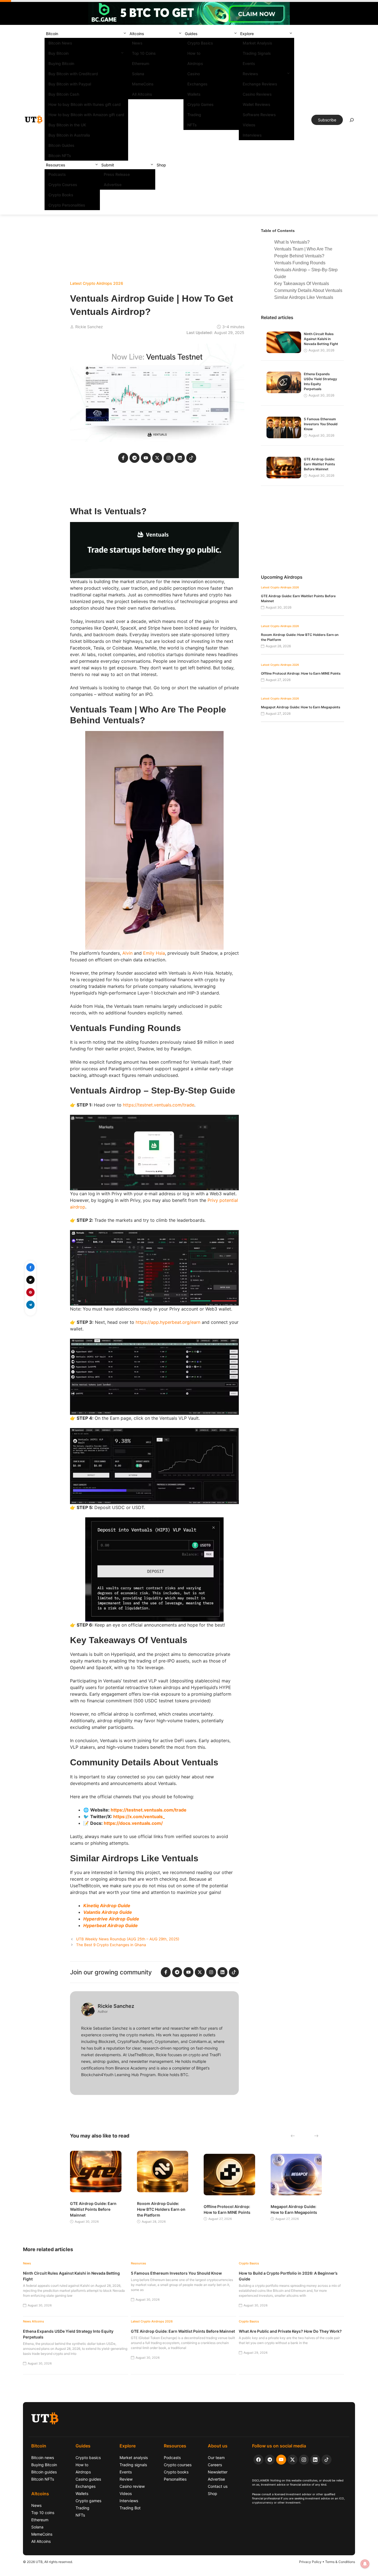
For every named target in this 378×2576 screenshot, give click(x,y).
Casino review (132, 2486)
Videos (249, 125)
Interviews (252, 135)
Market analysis (134, 2458)
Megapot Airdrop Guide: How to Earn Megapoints (301, 707)
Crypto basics (88, 2458)
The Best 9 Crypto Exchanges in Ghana (111, 1945)
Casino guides (88, 2479)
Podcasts (57, 174)
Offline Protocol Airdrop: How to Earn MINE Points (301, 673)
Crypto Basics (200, 43)
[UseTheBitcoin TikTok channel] (327, 2460)
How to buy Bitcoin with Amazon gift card (86, 115)
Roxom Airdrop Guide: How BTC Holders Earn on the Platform (161, 2209)
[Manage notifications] (365, 2564)
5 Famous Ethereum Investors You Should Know (321, 424)
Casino (194, 74)
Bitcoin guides (44, 2472)
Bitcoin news (43, 2458)
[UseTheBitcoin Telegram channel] (270, 2460)
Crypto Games (200, 104)
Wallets (194, 94)
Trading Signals (257, 53)
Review (126, 2479)
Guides (191, 34)
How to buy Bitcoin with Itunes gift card (85, 104)
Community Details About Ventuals (308, 290)
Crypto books (176, 2472)
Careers (215, 2465)
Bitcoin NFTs (60, 156)
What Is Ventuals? (292, 242)
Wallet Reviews (257, 104)
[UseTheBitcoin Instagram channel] (304, 2460)
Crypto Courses (63, 185)
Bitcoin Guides (61, 145)
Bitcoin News (60, 43)
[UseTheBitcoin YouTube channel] (281, 2460)
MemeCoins (143, 84)
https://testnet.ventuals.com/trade (159, 1105)
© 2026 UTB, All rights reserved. (48, 2562)
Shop (161, 165)
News (137, 43)
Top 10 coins (43, 2513)
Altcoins (137, 34)
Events (249, 63)
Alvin (127, 953)
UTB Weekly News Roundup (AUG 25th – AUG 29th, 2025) (128, 1939)
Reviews (250, 74)
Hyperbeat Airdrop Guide (111, 1925)
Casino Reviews (257, 94)
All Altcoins (142, 94)
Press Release (117, 174)
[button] (125, 34)
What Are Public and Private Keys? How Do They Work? (290, 2331)
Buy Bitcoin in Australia (69, 135)
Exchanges (197, 84)
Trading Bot (130, 2508)
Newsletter (218, 2472)
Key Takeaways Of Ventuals (302, 284)
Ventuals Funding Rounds (300, 263)
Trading (194, 115)
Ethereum (141, 63)
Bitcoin (52, 34)
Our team (216, 2458)
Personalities (175, 2479)
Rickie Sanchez (89, 327)
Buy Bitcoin (59, 53)
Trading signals (133, 2465)
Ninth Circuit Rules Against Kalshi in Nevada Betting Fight (321, 339)
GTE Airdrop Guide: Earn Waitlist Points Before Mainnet (319, 464)
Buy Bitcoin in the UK (67, 125)
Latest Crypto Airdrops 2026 (97, 283)
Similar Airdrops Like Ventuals (304, 297)
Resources (56, 165)
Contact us (218, 2486)
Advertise (113, 185)
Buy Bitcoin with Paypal (70, 84)
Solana (138, 74)
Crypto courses (178, 2465)
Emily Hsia (154, 953)
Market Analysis (257, 43)
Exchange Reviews (260, 84)
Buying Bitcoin (61, 63)
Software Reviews (259, 115)
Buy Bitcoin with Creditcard (73, 74)
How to (194, 53)
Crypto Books (61, 195)
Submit (108, 165)
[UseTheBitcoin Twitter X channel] (292, 2460)
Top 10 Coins (144, 53)
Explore (247, 34)
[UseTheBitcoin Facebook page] (258, 2460)
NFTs (192, 125)
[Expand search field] (352, 121)
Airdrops (195, 63)
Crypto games (88, 2501)
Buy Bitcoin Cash (64, 94)
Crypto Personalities (67, 205)
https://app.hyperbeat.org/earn (168, 1322)
